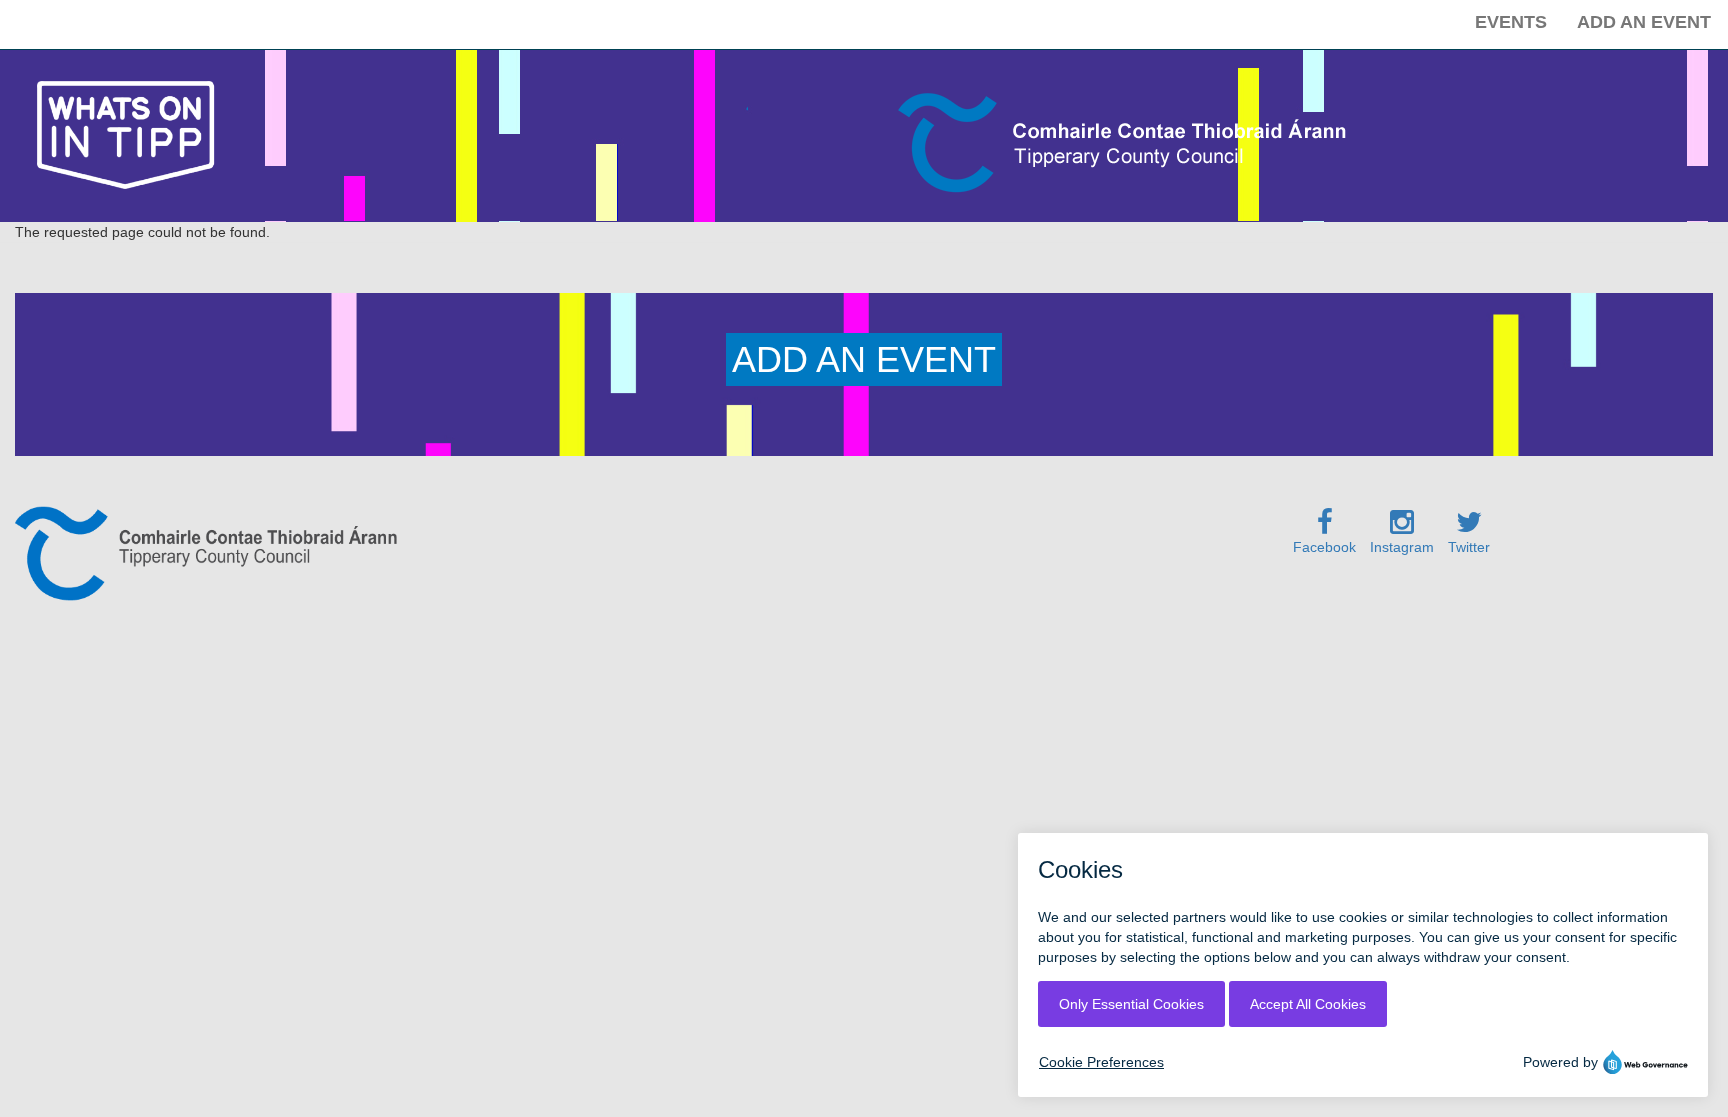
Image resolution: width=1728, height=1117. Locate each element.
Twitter (1469, 547)
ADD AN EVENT (864, 359)
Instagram (1402, 547)
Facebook (1324, 547)
